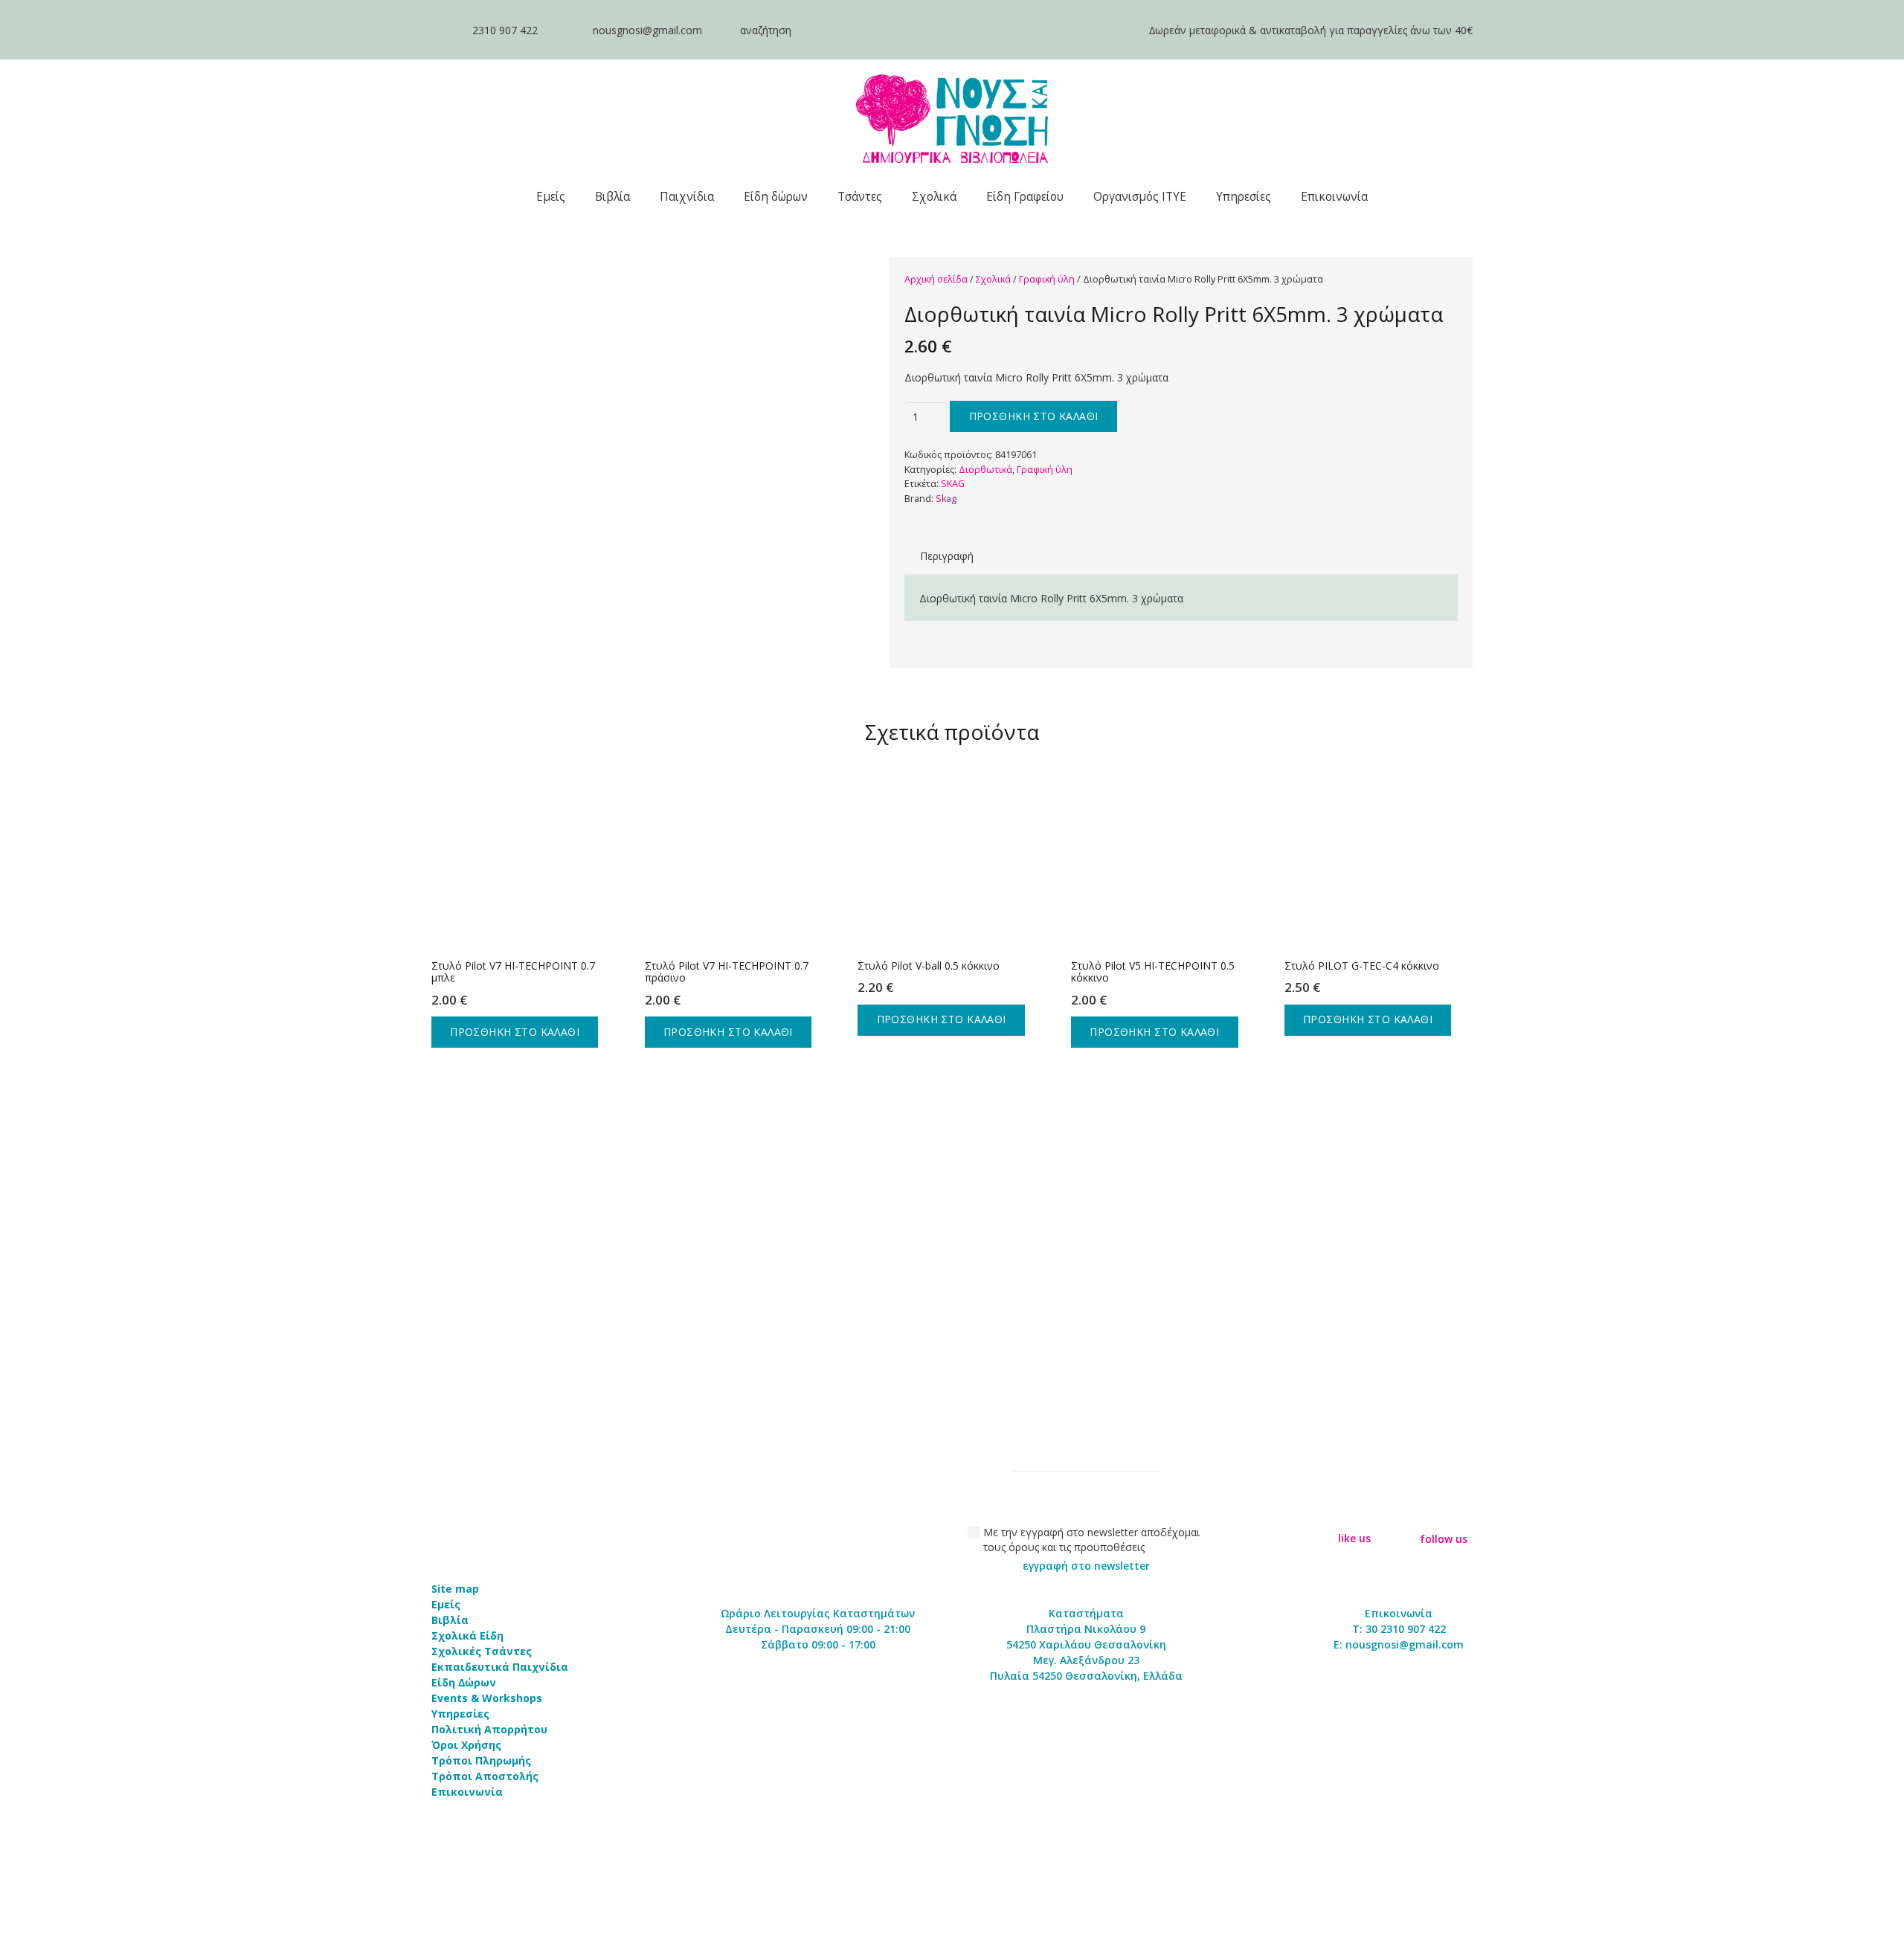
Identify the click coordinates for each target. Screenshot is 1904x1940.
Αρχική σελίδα (936, 279)
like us (1354, 1538)
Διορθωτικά (985, 470)
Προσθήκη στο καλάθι (1034, 416)
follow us (1444, 1539)
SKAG (953, 484)
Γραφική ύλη (1047, 279)
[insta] (1444, 1513)
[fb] (1354, 1514)
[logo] (952, 119)
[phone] (444, 30)
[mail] (565, 30)
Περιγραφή (947, 556)
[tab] (947, 556)
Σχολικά (993, 279)
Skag (946, 499)
